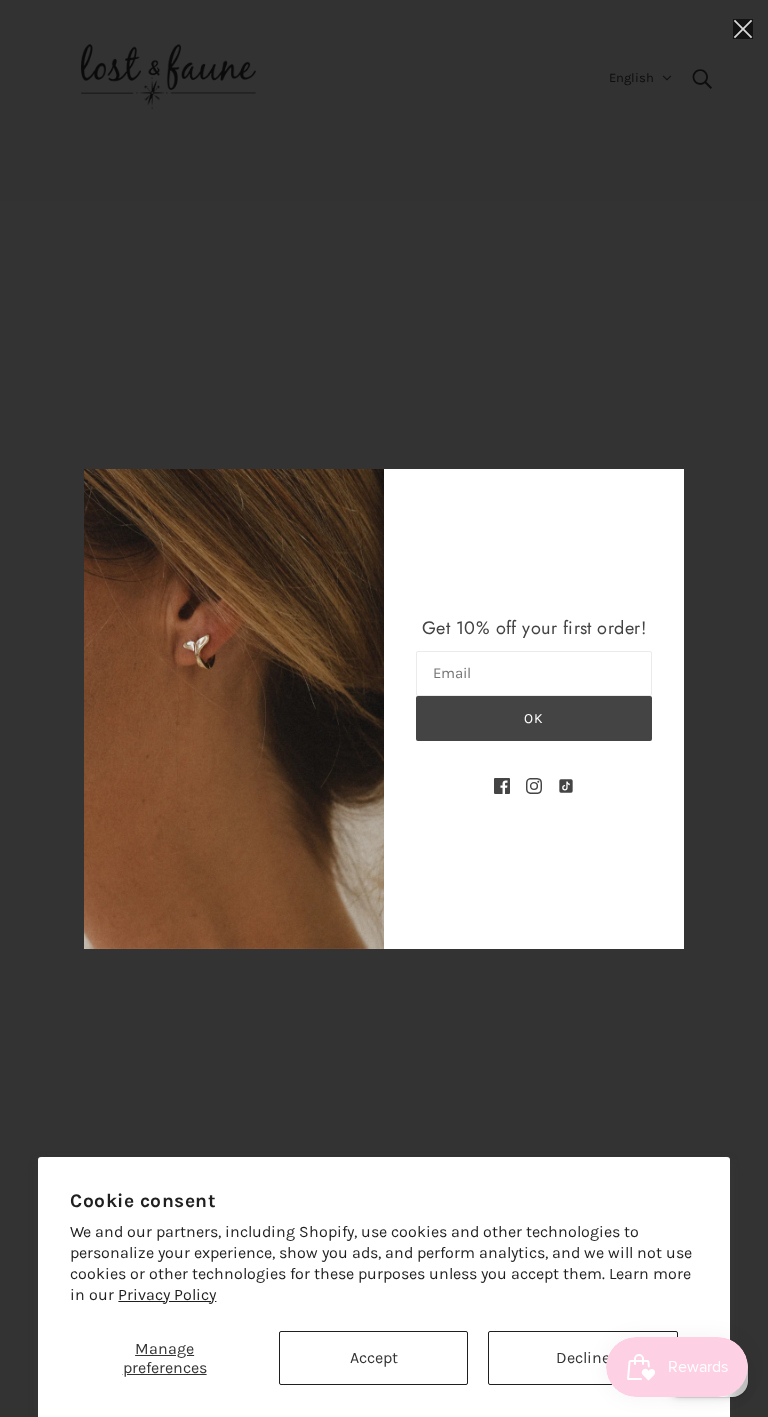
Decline (583, 1357)
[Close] (743, 27)
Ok (534, 718)
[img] (502, 785)
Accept (374, 1357)
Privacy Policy (167, 1294)
